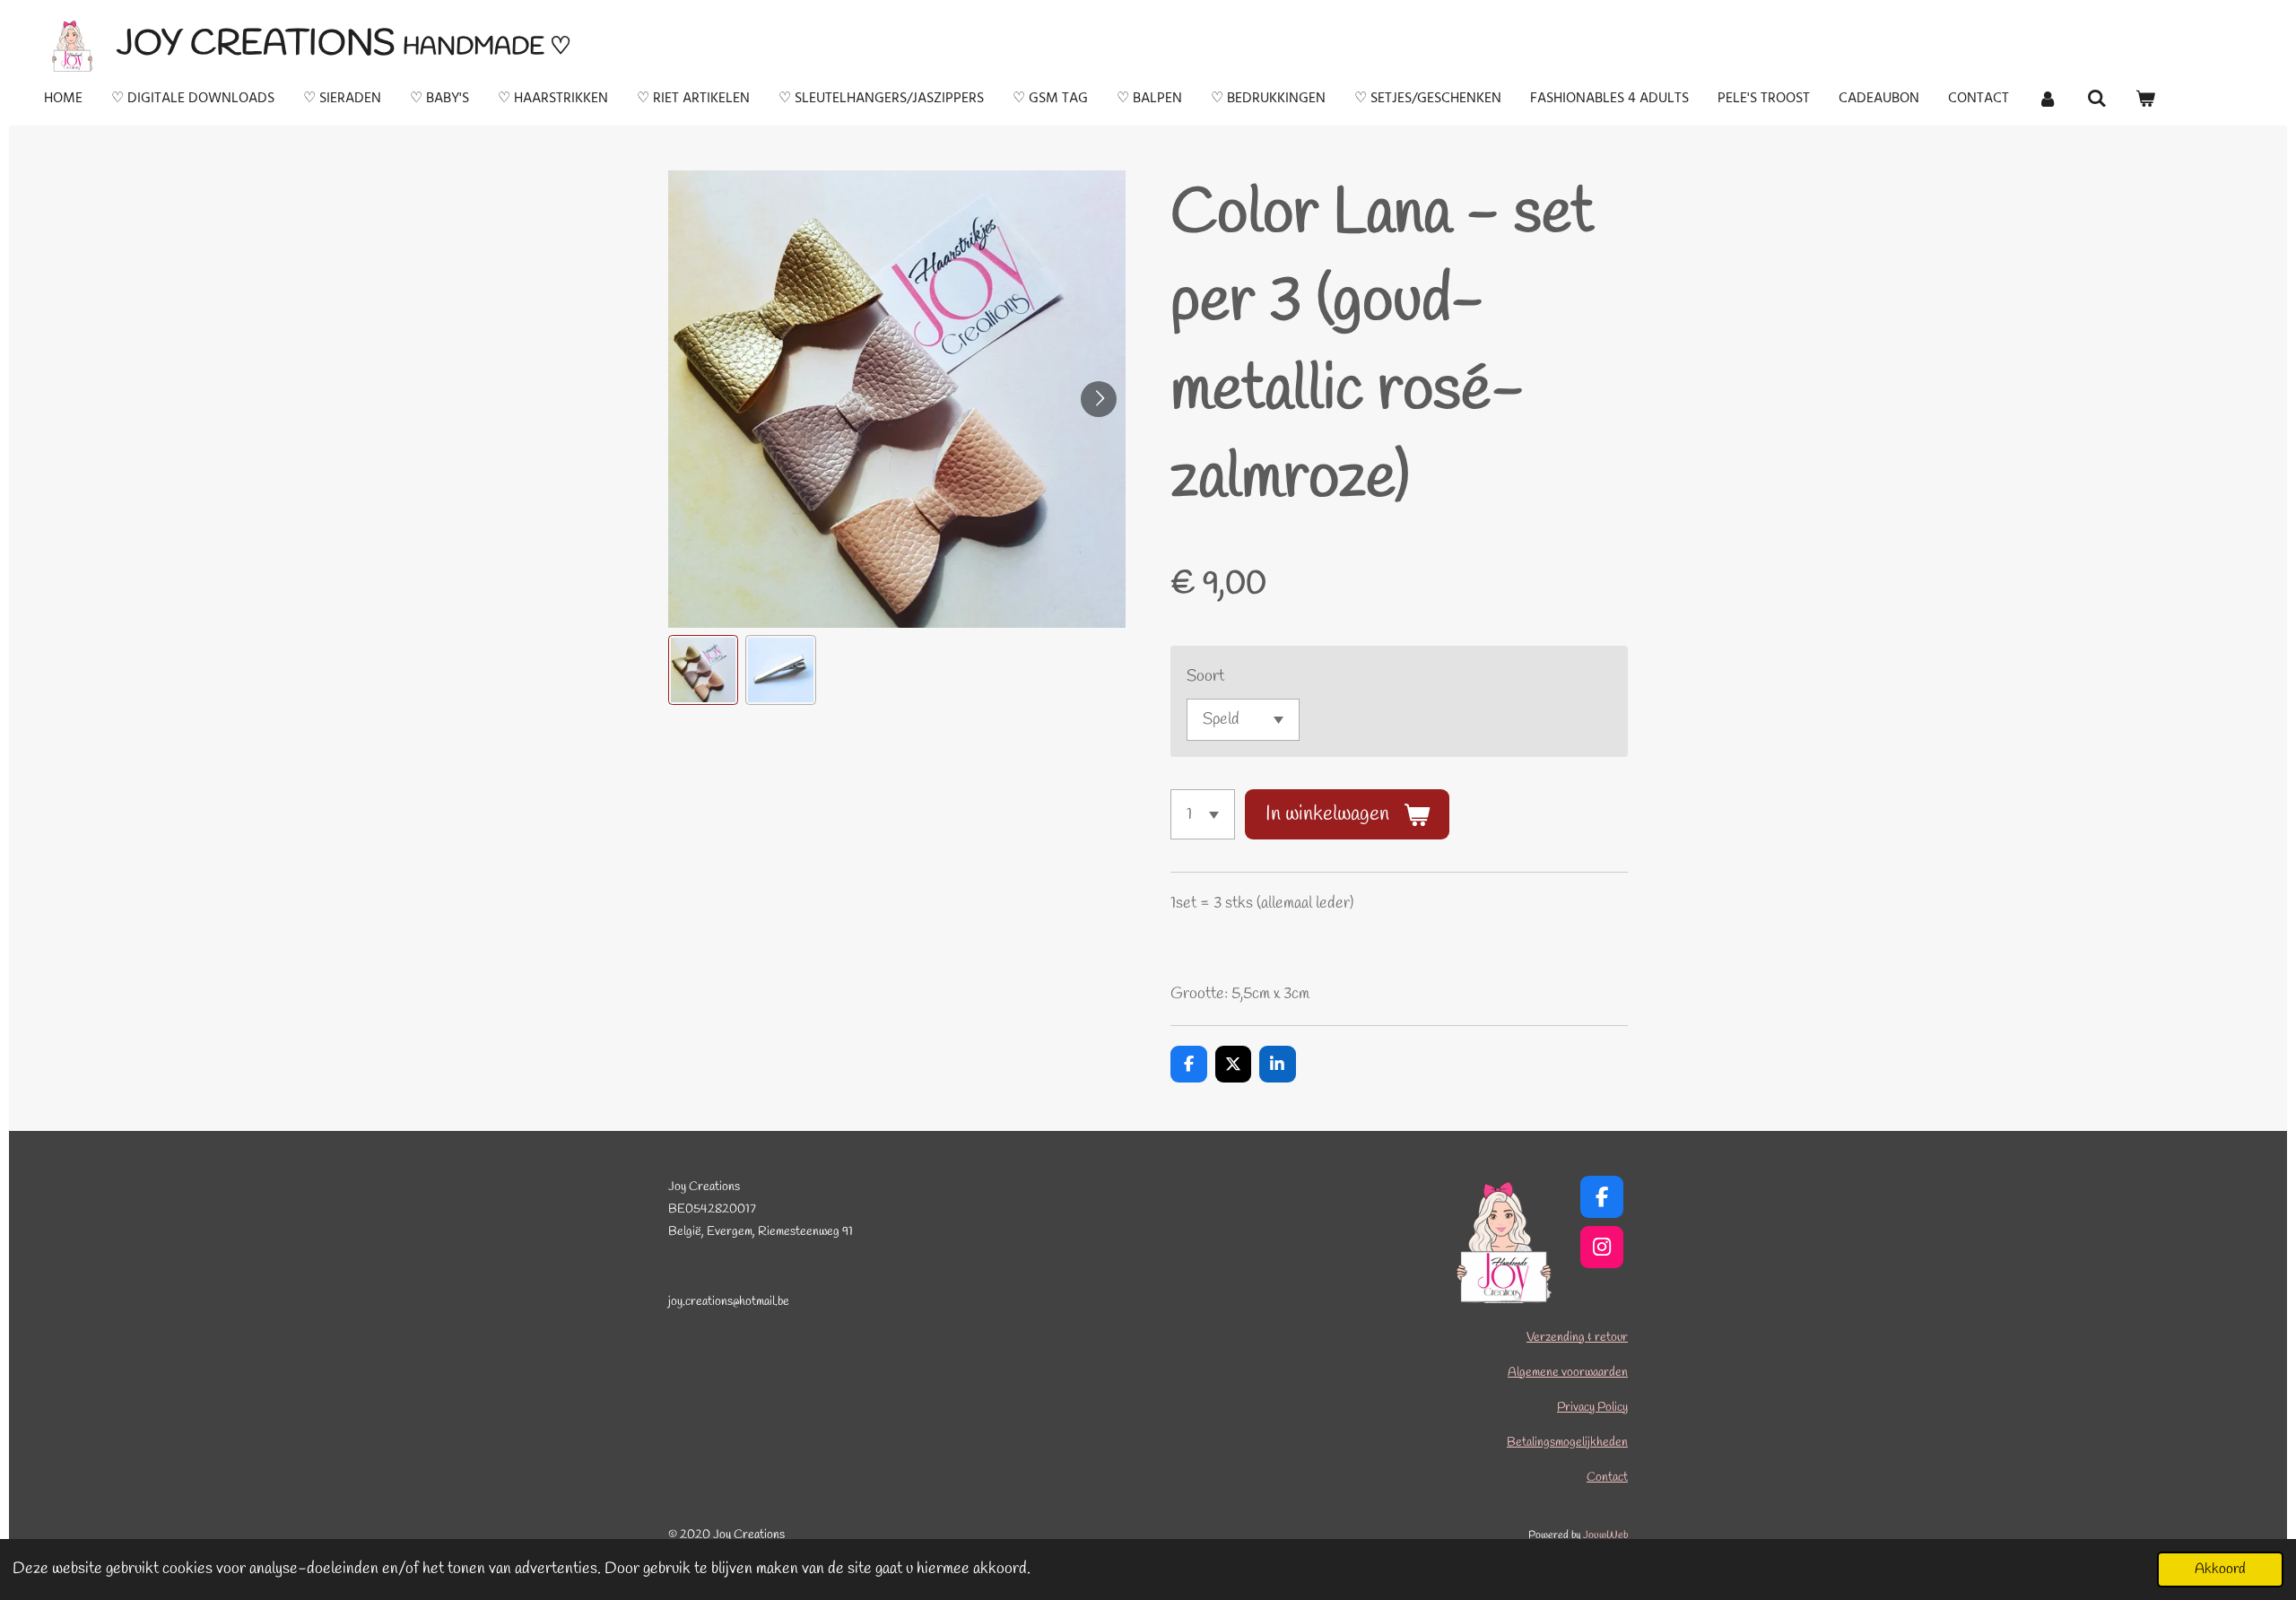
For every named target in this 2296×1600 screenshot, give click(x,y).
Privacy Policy (1592, 1408)
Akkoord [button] (2220, 1569)
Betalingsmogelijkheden (1567, 1443)
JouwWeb (1605, 1535)
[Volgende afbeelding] (1099, 399)
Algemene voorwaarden (1568, 1373)
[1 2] (1203, 814)
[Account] (2048, 99)
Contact (1607, 1478)
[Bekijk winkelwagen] (2145, 99)
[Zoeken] (2096, 99)
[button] (703, 670)
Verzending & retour (1577, 1338)
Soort (1205, 676)
